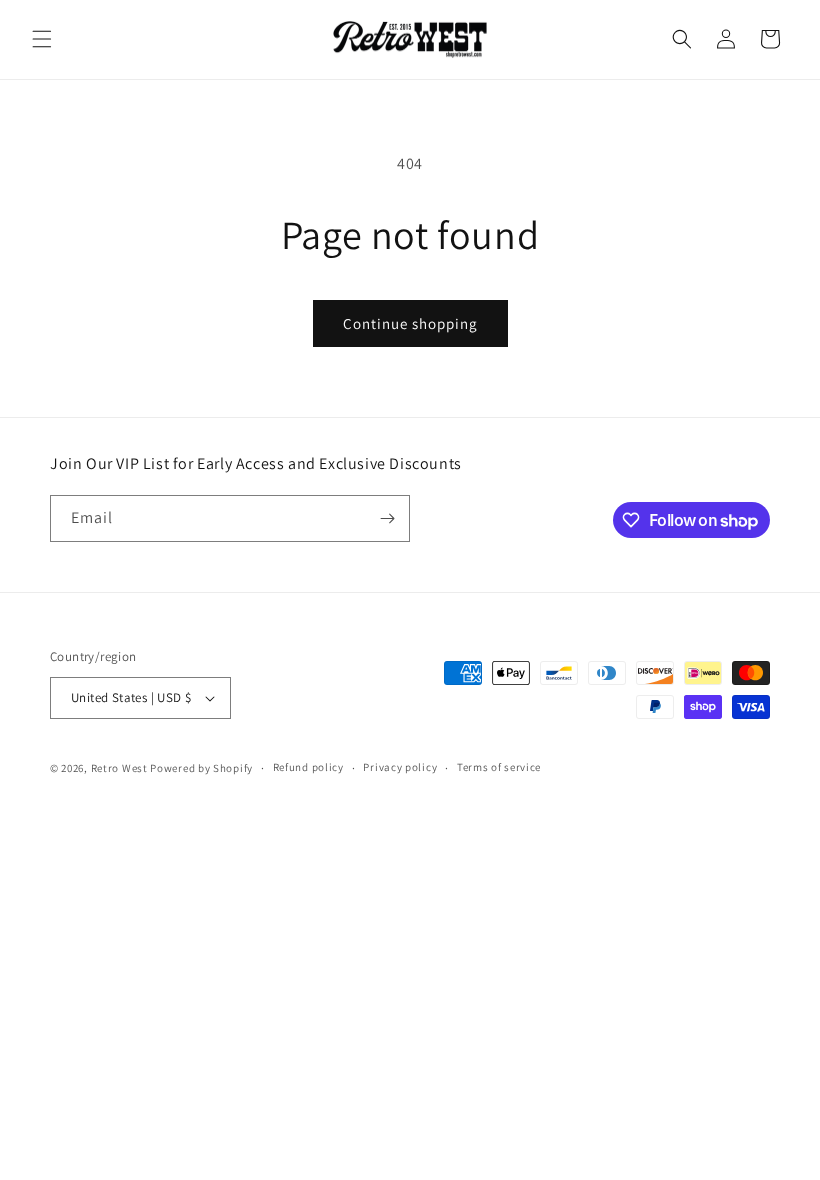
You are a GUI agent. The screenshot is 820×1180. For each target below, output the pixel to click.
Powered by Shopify (201, 768)
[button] (42, 39)
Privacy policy (400, 767)
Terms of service (499, 767)
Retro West (119, 768)
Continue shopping (410, 323)
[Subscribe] (387, 518)
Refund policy (308, 767)
